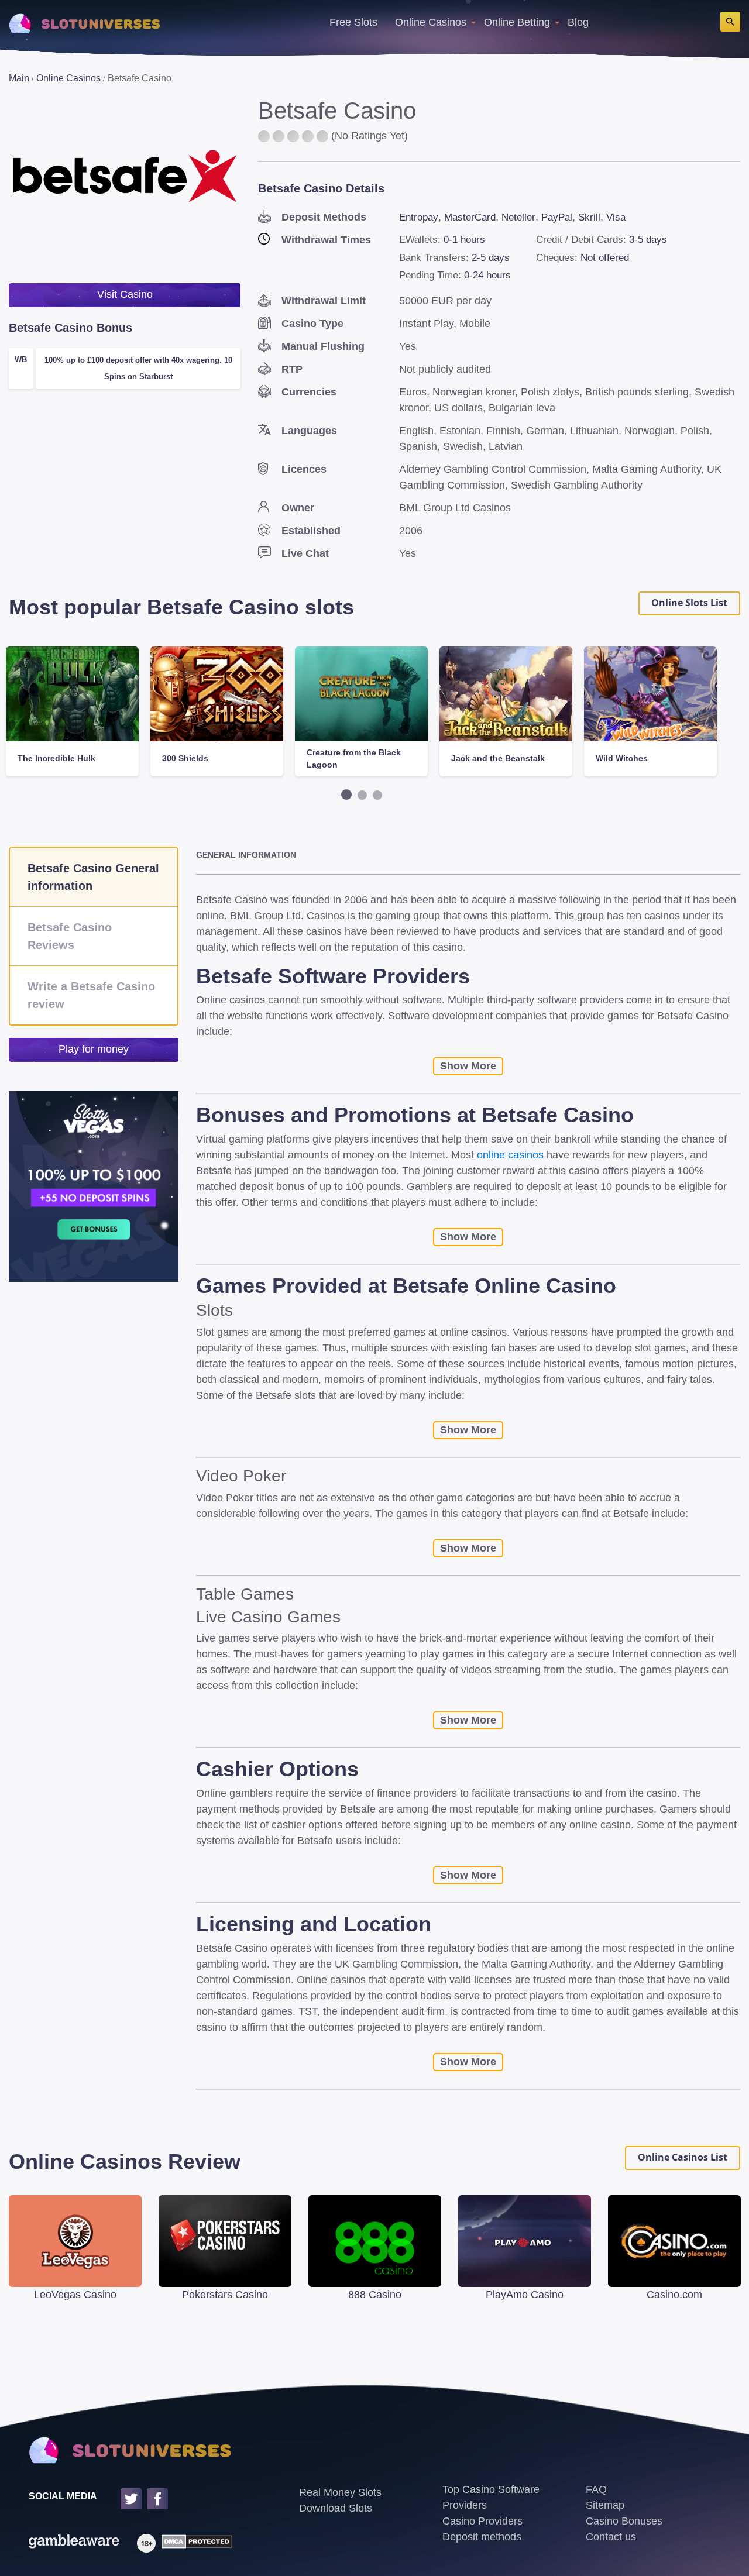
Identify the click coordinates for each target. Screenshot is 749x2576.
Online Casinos (431, 22)
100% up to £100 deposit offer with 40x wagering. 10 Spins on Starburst (138, 368)
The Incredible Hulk (56, 758)
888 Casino (375, 2295)
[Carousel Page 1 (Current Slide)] (346, 795)
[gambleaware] (74, 2543)
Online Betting (517, 22)
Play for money (94, 1049)
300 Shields (185, 758)
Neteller (518, 217)
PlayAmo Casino (525, 2295)
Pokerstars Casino (225, 2295)
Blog (578, 22)
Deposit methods (482, 2537)
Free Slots (353, 22)
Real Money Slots (340, 2492)
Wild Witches (622, 758)
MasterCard (470, 217)
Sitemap (605, 2505)
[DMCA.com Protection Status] (194, 2543)
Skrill (589, 217)
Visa (616, 217)
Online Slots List (689, 603)
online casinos (510, 1155)
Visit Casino (125, 294)
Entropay (419, 217)
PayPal (557, 217)
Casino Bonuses (624, 2521)
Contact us (611, 2537)
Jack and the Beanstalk (498, 758)
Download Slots (336, 2508)
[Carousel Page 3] (377, 795)
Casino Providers (482, 2521)
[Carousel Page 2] (362, 795)
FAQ (596, 2489)
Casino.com (674, 2295)
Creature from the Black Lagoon (354, 759)
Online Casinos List (683, 2157)
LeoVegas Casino (75, 2295)
